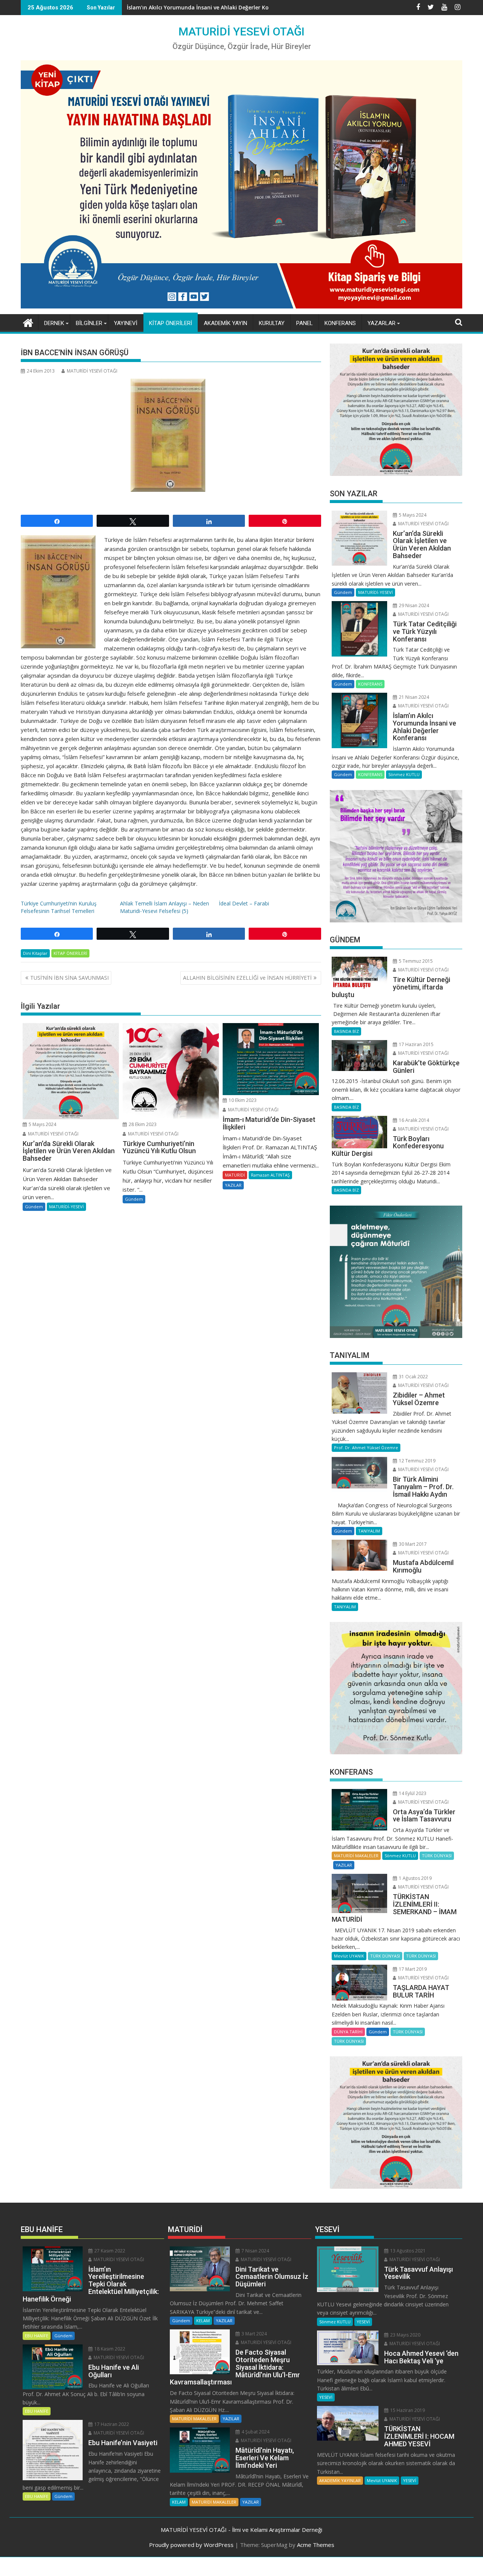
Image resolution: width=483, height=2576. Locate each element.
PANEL (305, 323)
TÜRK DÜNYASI (437, 1856)
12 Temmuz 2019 (417, 1461)
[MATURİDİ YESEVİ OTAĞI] (28, 322)
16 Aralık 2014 (413, 1120)
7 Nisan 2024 (255, 2251)
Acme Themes (316, 2545)
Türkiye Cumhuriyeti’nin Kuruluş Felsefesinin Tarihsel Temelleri (59, 907)
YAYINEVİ (126, 323)
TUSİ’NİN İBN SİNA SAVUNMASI (69, 978)
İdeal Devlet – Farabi (244, 903)
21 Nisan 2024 (413, 697)
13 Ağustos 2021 (407, 2251)
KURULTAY (272, 323)
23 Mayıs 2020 (405, 2335)
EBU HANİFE (37, 2336)
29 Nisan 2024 (413, 605)
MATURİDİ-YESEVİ (66, 1207)
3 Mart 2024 (254, 2334)
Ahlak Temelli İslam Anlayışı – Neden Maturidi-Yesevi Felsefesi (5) (165, 907)
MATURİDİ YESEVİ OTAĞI (241, 31)
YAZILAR (233, 1185)
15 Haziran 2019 (407, 2410)
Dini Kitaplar (35, 953)
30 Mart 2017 (412, 1544)
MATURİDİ (235, 1175)
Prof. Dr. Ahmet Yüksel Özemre (366, 1448)
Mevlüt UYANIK (349, 1956)
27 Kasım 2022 (109, 2251)
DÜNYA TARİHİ (348, 2032)
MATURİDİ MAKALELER (356, 1856)
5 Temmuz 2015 (415, 961)
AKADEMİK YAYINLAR (340, 2480)
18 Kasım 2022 (109, 2349)
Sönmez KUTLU (404, 774)
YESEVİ (363, 2322)
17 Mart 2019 (412, 1969)
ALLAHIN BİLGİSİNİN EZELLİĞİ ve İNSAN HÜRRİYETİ (247, 978)
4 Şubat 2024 (255, 2432)
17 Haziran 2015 (416, 1044)
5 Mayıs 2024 (42, 1124)
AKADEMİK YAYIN (225, 323)
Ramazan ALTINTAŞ (270, 1175)
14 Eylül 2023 (412, 1793)
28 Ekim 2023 (142, 1124)
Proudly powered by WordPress (191, 2545)
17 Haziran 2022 (111, 2424)
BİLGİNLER (89, 323)
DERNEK (54, 323)
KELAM (203, 2321)
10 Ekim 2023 (242, 1100)
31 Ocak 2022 (413, 1377)
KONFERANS (340, 323)
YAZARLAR (381, 323)
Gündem (34, 1207)
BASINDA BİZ (346, 1031)
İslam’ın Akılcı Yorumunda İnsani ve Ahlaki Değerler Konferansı (209, 7)
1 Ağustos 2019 (415, 1878)
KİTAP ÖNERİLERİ (171, 323)
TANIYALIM (369, 1531)
